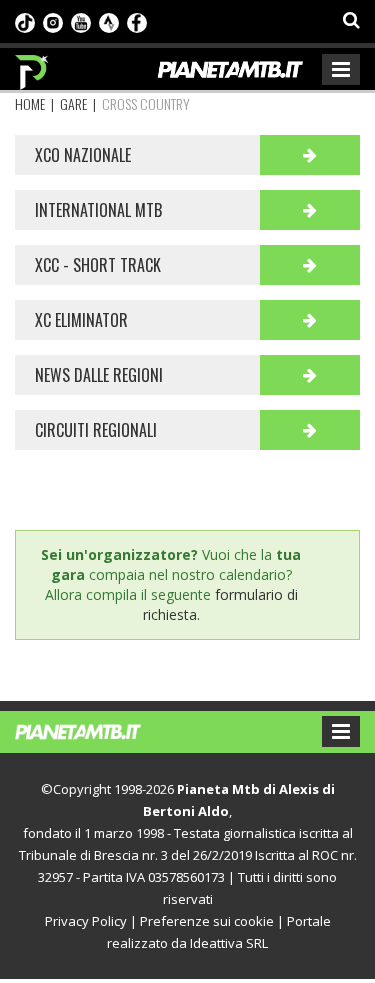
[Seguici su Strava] (109, 21)
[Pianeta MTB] (97, 730)
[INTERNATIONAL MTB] (310, 210)
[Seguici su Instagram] (53, 21)
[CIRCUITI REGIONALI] (310, 430)
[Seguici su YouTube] (81, 21)
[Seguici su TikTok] (25, 21)
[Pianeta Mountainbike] (32, 67)
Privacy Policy (86, 921)
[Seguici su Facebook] (137, 21)
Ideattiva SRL (229, 943)
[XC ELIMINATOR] (310, 320)
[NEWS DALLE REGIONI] (310, 375)
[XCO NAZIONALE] (310, 155)
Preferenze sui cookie (207, 921)
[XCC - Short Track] (310, 265)
